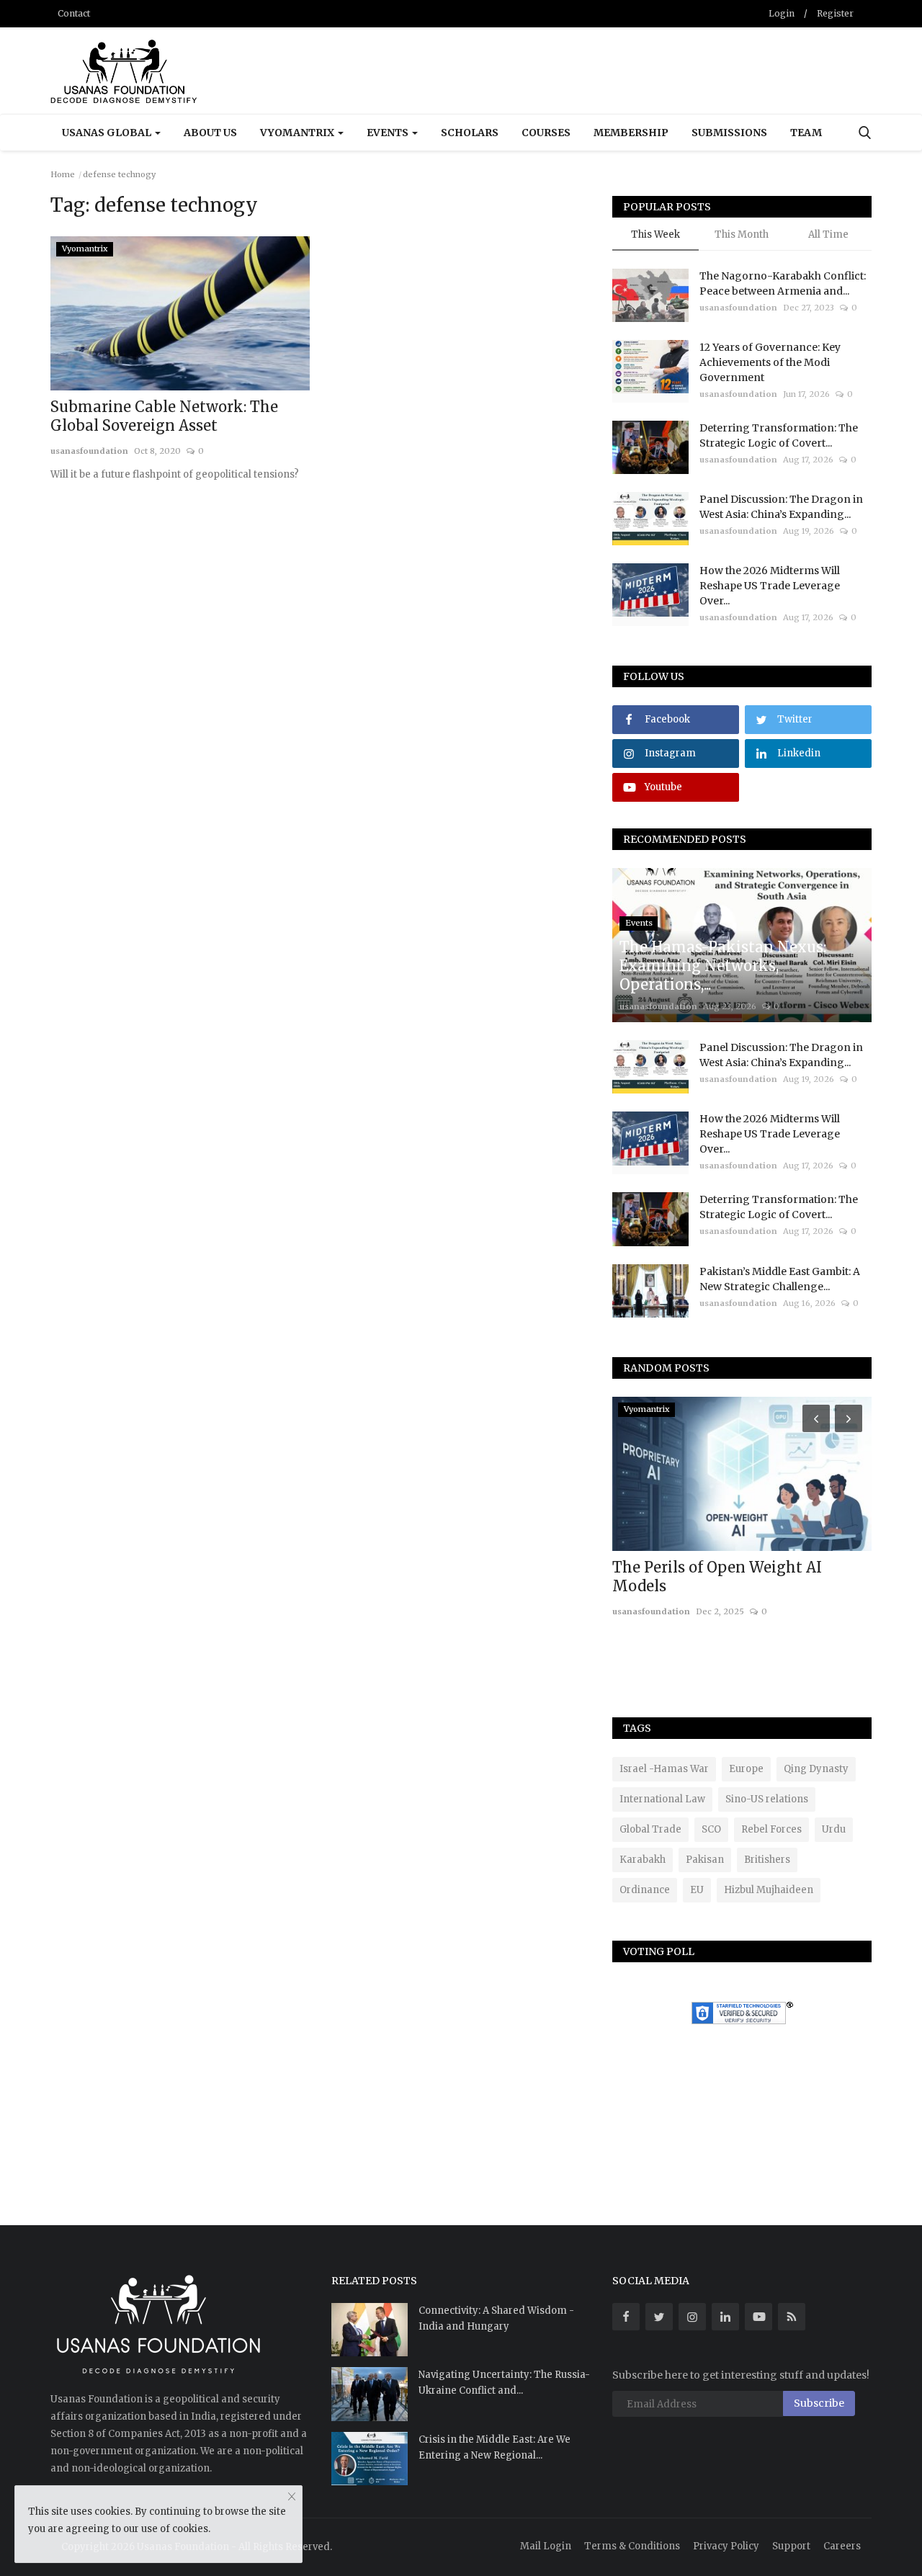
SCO (711, 1829)
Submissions (729, 133)
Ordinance (645, 1890)
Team (806, 133)
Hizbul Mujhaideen (769, 1890)
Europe (746, 1769)
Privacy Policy (726, 2546)
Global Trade (650, 1829)
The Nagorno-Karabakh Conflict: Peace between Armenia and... (783, 283)
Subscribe (819, 2403)
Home (63, 174)
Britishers (767, 1860)
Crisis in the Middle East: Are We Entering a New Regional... (494, 2447)
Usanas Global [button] (108, 133)
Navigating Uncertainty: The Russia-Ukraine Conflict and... (504, 2383)
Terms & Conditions (632, 2546)
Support (791, 2546)
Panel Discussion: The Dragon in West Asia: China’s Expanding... (781, 507)
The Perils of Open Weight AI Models (717, 1577)
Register (835, 13)
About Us (210, 133)
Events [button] (389, 133)
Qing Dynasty (816, 1769)
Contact (74, 13)
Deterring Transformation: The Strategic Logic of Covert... (779, 435)
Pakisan (705, 1860)
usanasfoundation (89, 451)
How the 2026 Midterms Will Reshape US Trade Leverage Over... (770, 586)
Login (782, 13)
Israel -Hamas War (664, 1769)
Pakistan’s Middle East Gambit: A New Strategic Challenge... (780, 1279)
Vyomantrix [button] (298, 133)
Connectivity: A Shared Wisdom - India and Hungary (496, 2318)
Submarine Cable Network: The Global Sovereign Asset (164, 416)
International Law (662, 1799)
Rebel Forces (771, 1829)
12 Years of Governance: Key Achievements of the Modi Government (770, 362)
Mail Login (546, 2546)
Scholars (470, 133)
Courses (546, 133)
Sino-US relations (767, 1799)
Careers (842, 2546)
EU (697, 1890)
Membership (631, 133)
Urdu (834, 1829)
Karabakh (643, 1860)
